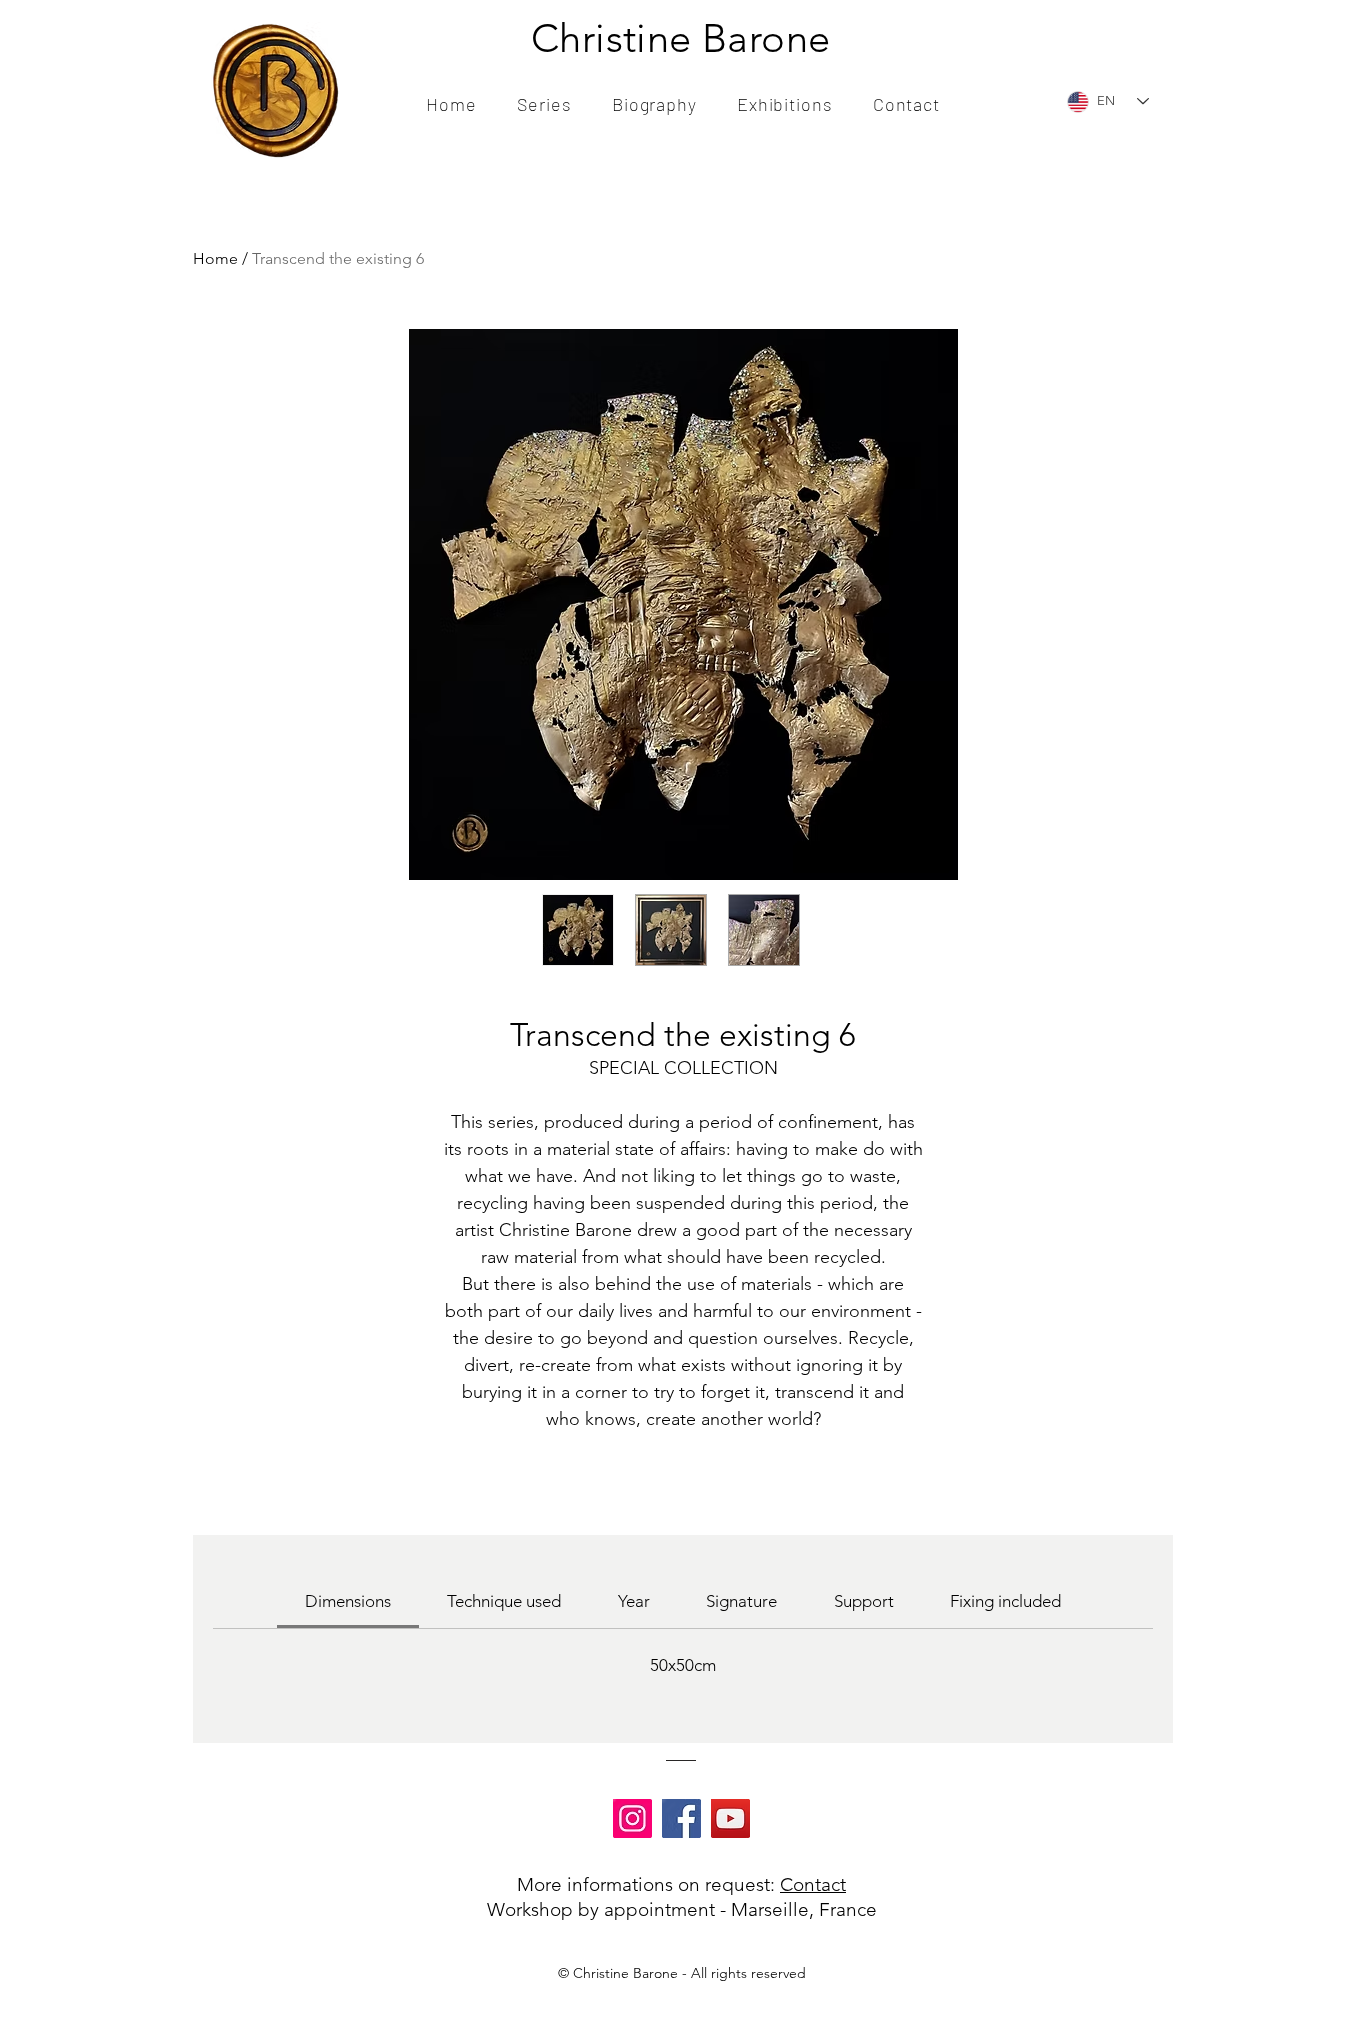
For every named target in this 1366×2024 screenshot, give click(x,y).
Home (215, 258)
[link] (348, 1601)
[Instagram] (632, 1818)
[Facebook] (681, 1818)
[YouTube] (730, 1818)
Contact (813, 1884)
